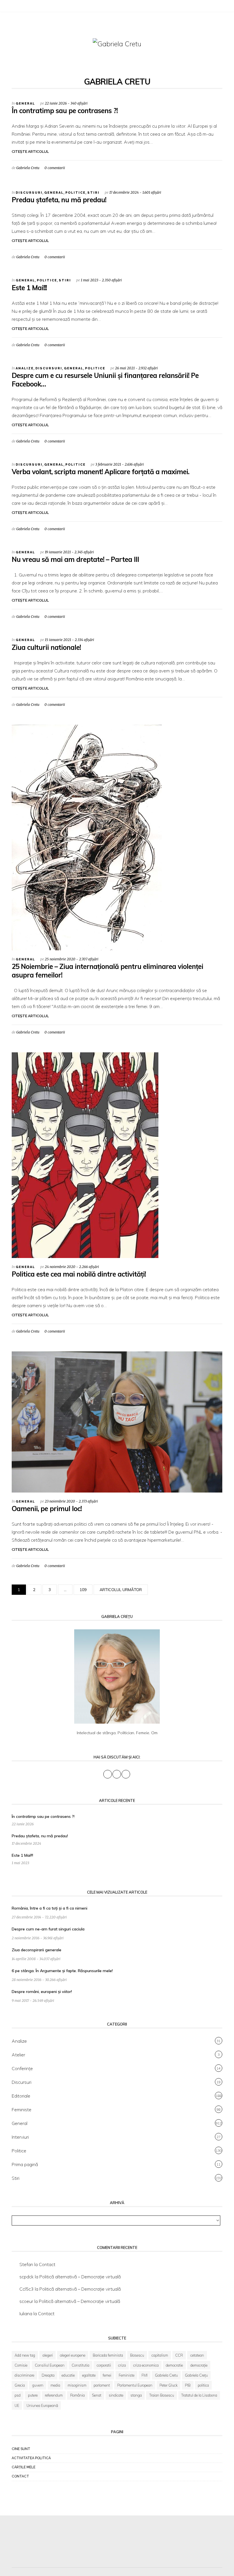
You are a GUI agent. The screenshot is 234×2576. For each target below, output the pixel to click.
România (77, 2395)
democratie (174, 2365)
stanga (136, 2395)
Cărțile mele (24, 2467)
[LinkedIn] (29, 7)
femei (107, 2375)
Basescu (137, 2355)
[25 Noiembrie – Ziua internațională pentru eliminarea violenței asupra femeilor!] (87, 837)
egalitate (89, 2375)
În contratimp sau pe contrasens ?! (65, 111)
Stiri (93, 193)
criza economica (146, 2365)
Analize (25, 368)
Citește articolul (30, 152)
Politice (75, 193)
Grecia (20, 2385)
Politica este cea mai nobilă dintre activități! (79, 1274)
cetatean (197, 2355)
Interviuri (20, 2137)
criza (122, 2365)
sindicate (116, 2395)
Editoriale (21, 2096)
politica (203, 2385)
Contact (47, 2264)
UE (17, 2405)
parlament (102, 2385)
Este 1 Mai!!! (29, 288)
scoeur (26, 2301)
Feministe (22, 2110)
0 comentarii (55, 168)
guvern (38, 2385)
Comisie (21, 2365)
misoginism (77, 2385)
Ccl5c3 (27, 2289)
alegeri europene (73, 2355)
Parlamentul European (135, 2385)
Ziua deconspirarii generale (37, 1950)
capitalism (160, 2355)
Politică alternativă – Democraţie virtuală (80, 2277)
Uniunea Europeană (42, 2405)
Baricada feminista (108, 2355)
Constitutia (80, 2365)
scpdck (27, 2277)
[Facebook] (15, 7)
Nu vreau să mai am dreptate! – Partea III (75, 559)
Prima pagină (25, 2164)
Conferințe (22, 2068)
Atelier (18, 2055)
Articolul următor (121, 1590)
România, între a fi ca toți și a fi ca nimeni (50, 1908)
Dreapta (48, 2375)
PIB (188, 2385)
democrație (199, 2365)
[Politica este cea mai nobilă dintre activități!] (85, 1155)
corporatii (104, 2365)
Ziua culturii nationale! (46, 647)
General (25, 104)
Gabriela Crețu (196, 2375)
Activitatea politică (31, 2458)
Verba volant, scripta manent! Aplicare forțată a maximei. (100, 472)
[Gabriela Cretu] (117, 43)
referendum (54, 2395)
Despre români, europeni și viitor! (42, 1992)
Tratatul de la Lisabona (199, 2395)
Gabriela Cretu (28, 168)
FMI (145, 2375)
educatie (68, 2375)
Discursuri (29, 193)
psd (18, 2395)
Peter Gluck (169, 2385)
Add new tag (25, 2355)
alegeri (48, 2355)
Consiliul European (50, 2365)
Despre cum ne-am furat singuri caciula (48, 1929)
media (55, 2385)
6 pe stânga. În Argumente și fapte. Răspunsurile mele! (62, 1971)
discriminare (24, 2375)
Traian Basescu (162, 2395)
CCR (179, 2355)
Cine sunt (21, 2449)
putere (33, 2395)
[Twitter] (22, 7)
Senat (97, 2395)
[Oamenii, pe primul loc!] (117, 1421)
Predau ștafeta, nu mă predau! (59, 200)
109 (83, 1590)
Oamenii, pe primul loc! (47, 1509)
